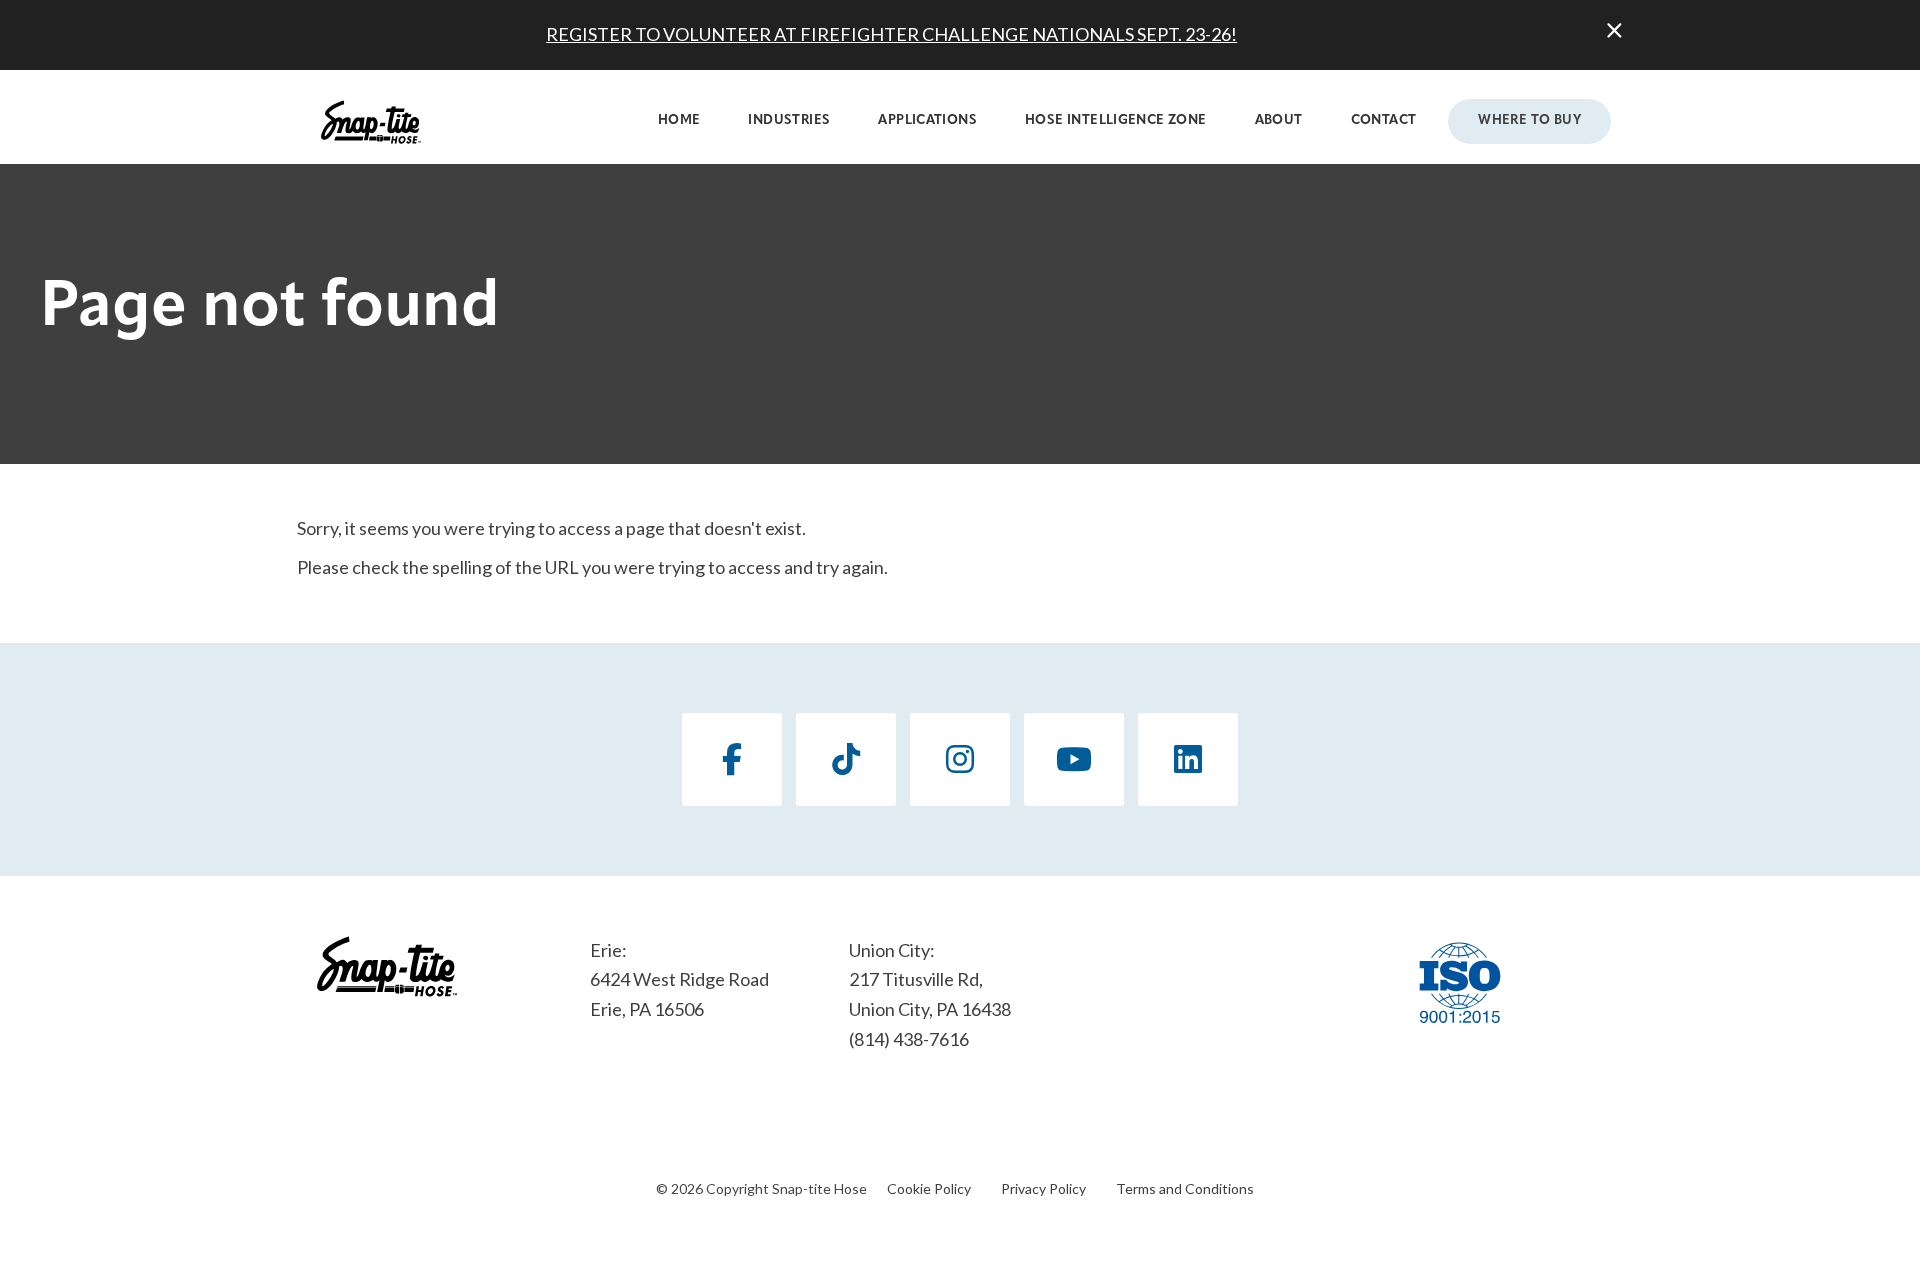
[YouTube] (1074, 759)
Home (679, 120)
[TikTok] (846, 759)
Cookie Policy (929, 1188)
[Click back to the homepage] (371, 122)
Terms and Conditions (1185, 1188)
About (1279, 120)
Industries (789, 120)
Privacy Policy (1043, 1188)
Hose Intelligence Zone (1116, 120)
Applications (927, 120)
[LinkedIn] (1188, 759)
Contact (1384, 120)
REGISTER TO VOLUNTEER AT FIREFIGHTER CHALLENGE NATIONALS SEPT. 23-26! (891, 34)
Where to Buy (1529, 120)
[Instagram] (960, 759)
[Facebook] (732, 759)
